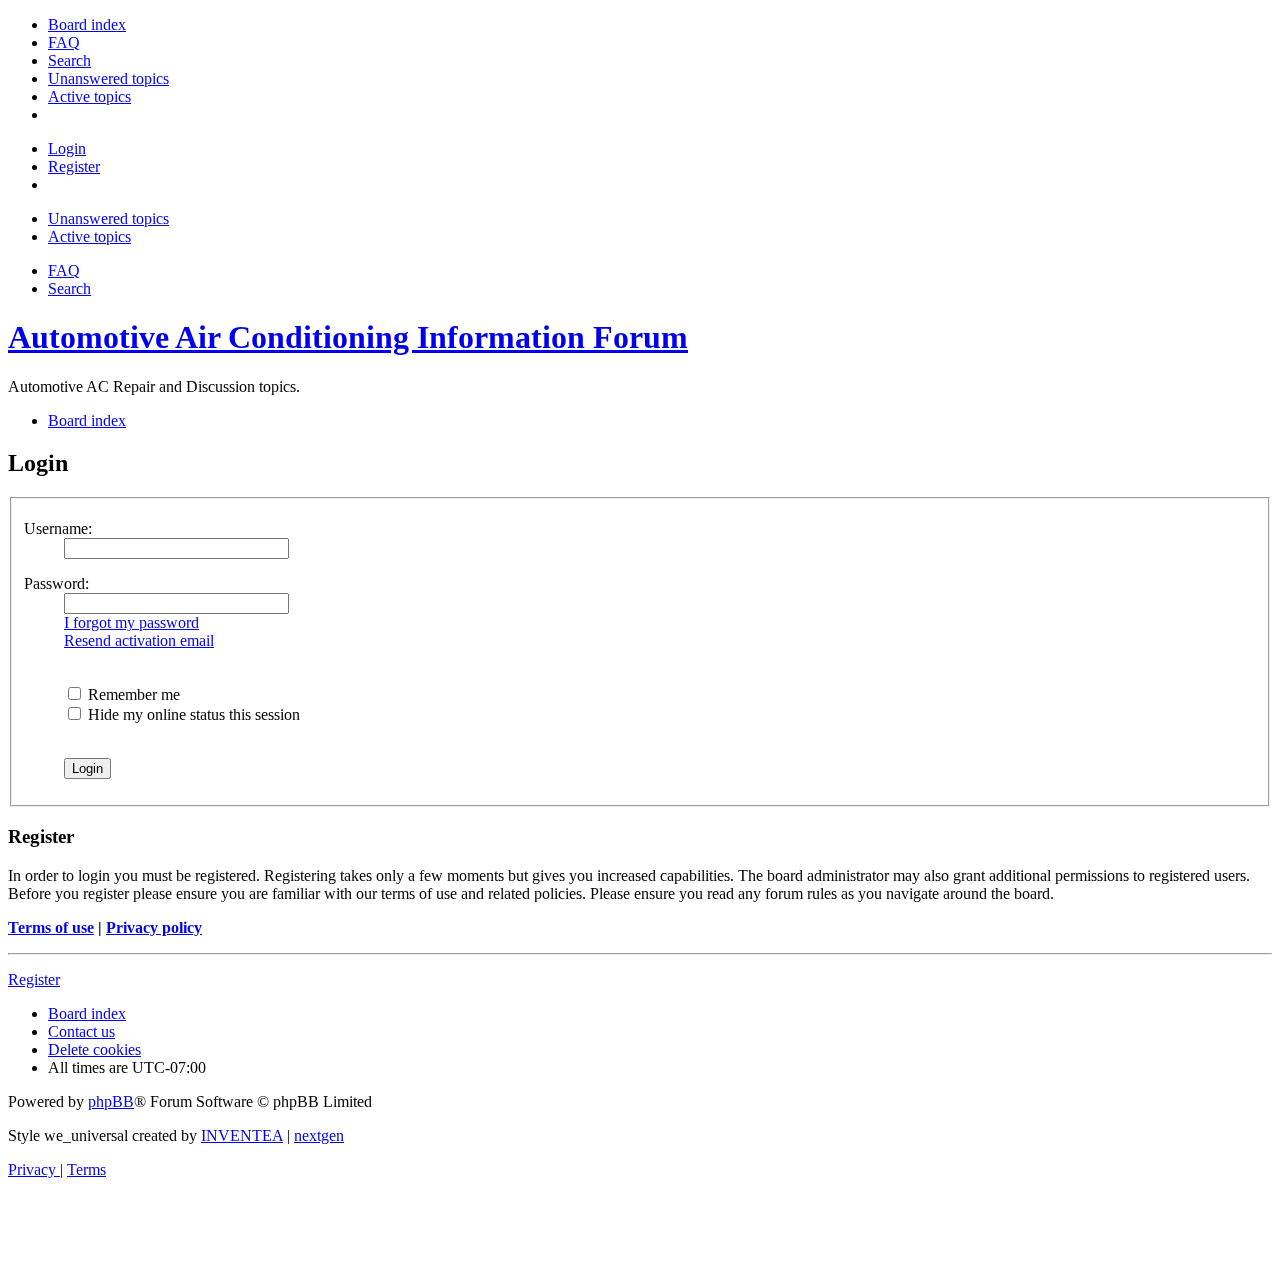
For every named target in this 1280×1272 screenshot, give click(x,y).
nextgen (319, 1135)
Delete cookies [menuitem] (94, 1049)
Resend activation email (139, 640)
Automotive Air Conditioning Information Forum (348, 337)
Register (34, 979)
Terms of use (51, 927)
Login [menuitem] (67, 148)
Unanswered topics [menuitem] (108, 218)
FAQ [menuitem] (64, 270)
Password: (56, 583)
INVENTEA (242, 1135)
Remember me (132, 694)
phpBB (111, 1101)
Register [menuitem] (74, 166)
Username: (58, 528)
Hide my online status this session (192, 714)
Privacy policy (154, 927)
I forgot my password (131, 622)
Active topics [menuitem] (89, 236)
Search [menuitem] (69, 288)
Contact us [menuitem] (81, 1031)
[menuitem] (87, 24)
